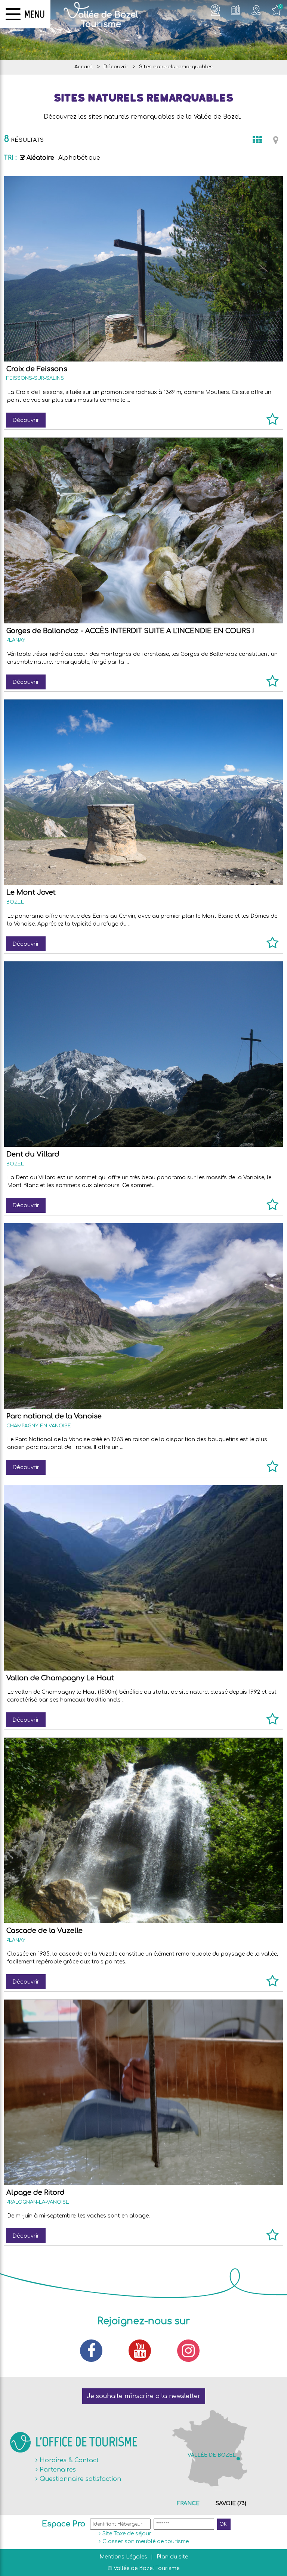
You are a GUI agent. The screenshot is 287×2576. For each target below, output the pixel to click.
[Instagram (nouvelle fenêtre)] (192, 2351)
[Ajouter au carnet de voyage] (273, 423)
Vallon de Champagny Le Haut (60, 1678)
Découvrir (26, 420)
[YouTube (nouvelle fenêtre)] (143, 2351)
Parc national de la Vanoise (54, 1416)
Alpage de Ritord (36, 2192)
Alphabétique (79, 158)
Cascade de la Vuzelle (44, 1931)
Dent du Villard (33, 1154)
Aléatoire (40, 158)
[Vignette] (257, 140)
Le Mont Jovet (31, 892)
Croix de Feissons (37, 369)
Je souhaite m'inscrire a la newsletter (144, 2396)
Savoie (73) (231, 2503)
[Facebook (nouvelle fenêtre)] (95, 2351)
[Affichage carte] (276, 140)
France (188, 2503)
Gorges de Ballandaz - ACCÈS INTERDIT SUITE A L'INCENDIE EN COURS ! (130, 631)
